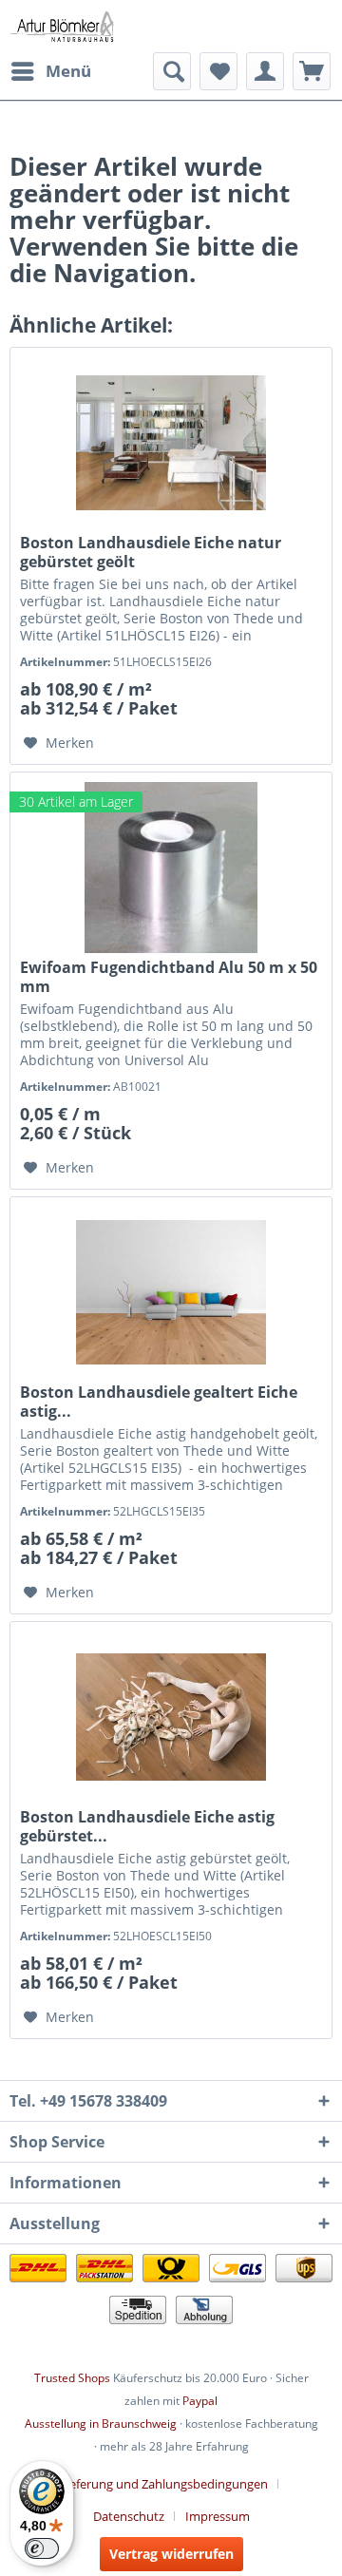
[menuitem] (50, 71)
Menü (68, 71)
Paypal (200, 2401)
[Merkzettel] (218, 71)
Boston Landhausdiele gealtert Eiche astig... (159, 1402)
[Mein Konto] (265, 71)
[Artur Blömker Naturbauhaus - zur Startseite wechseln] (62, 26)
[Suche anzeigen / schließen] (172, 71)
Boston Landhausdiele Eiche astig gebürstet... (147, 1826)
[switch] (42, 2548)
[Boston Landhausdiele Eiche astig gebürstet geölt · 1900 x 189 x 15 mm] (171, 1717)
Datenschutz (129, 2516)
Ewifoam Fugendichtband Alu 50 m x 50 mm (169, 977)
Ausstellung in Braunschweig (101, 2423)
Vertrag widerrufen (171, 2554)
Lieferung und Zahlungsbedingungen (164, 2484)
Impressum (218, 2516)
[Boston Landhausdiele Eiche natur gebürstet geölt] (171, 443)
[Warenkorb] (312, 71)
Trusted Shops (72, 2378)
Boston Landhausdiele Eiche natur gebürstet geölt (151, 552)
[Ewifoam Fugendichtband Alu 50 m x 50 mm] (171, 868)
